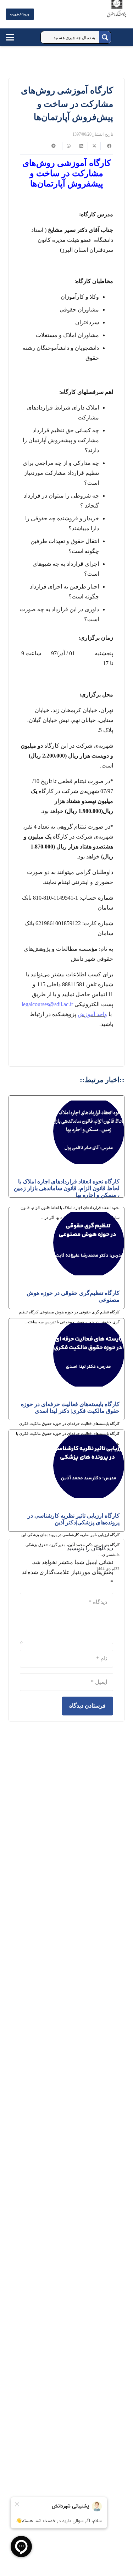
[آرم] (117, 16)
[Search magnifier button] (105, 37)
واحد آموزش (92, 1014)
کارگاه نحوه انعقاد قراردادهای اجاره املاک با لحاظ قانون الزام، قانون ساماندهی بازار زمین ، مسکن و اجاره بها (67, 1188)
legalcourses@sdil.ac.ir (47, 1004)
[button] (17, 37)
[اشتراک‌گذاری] (107, 146)
